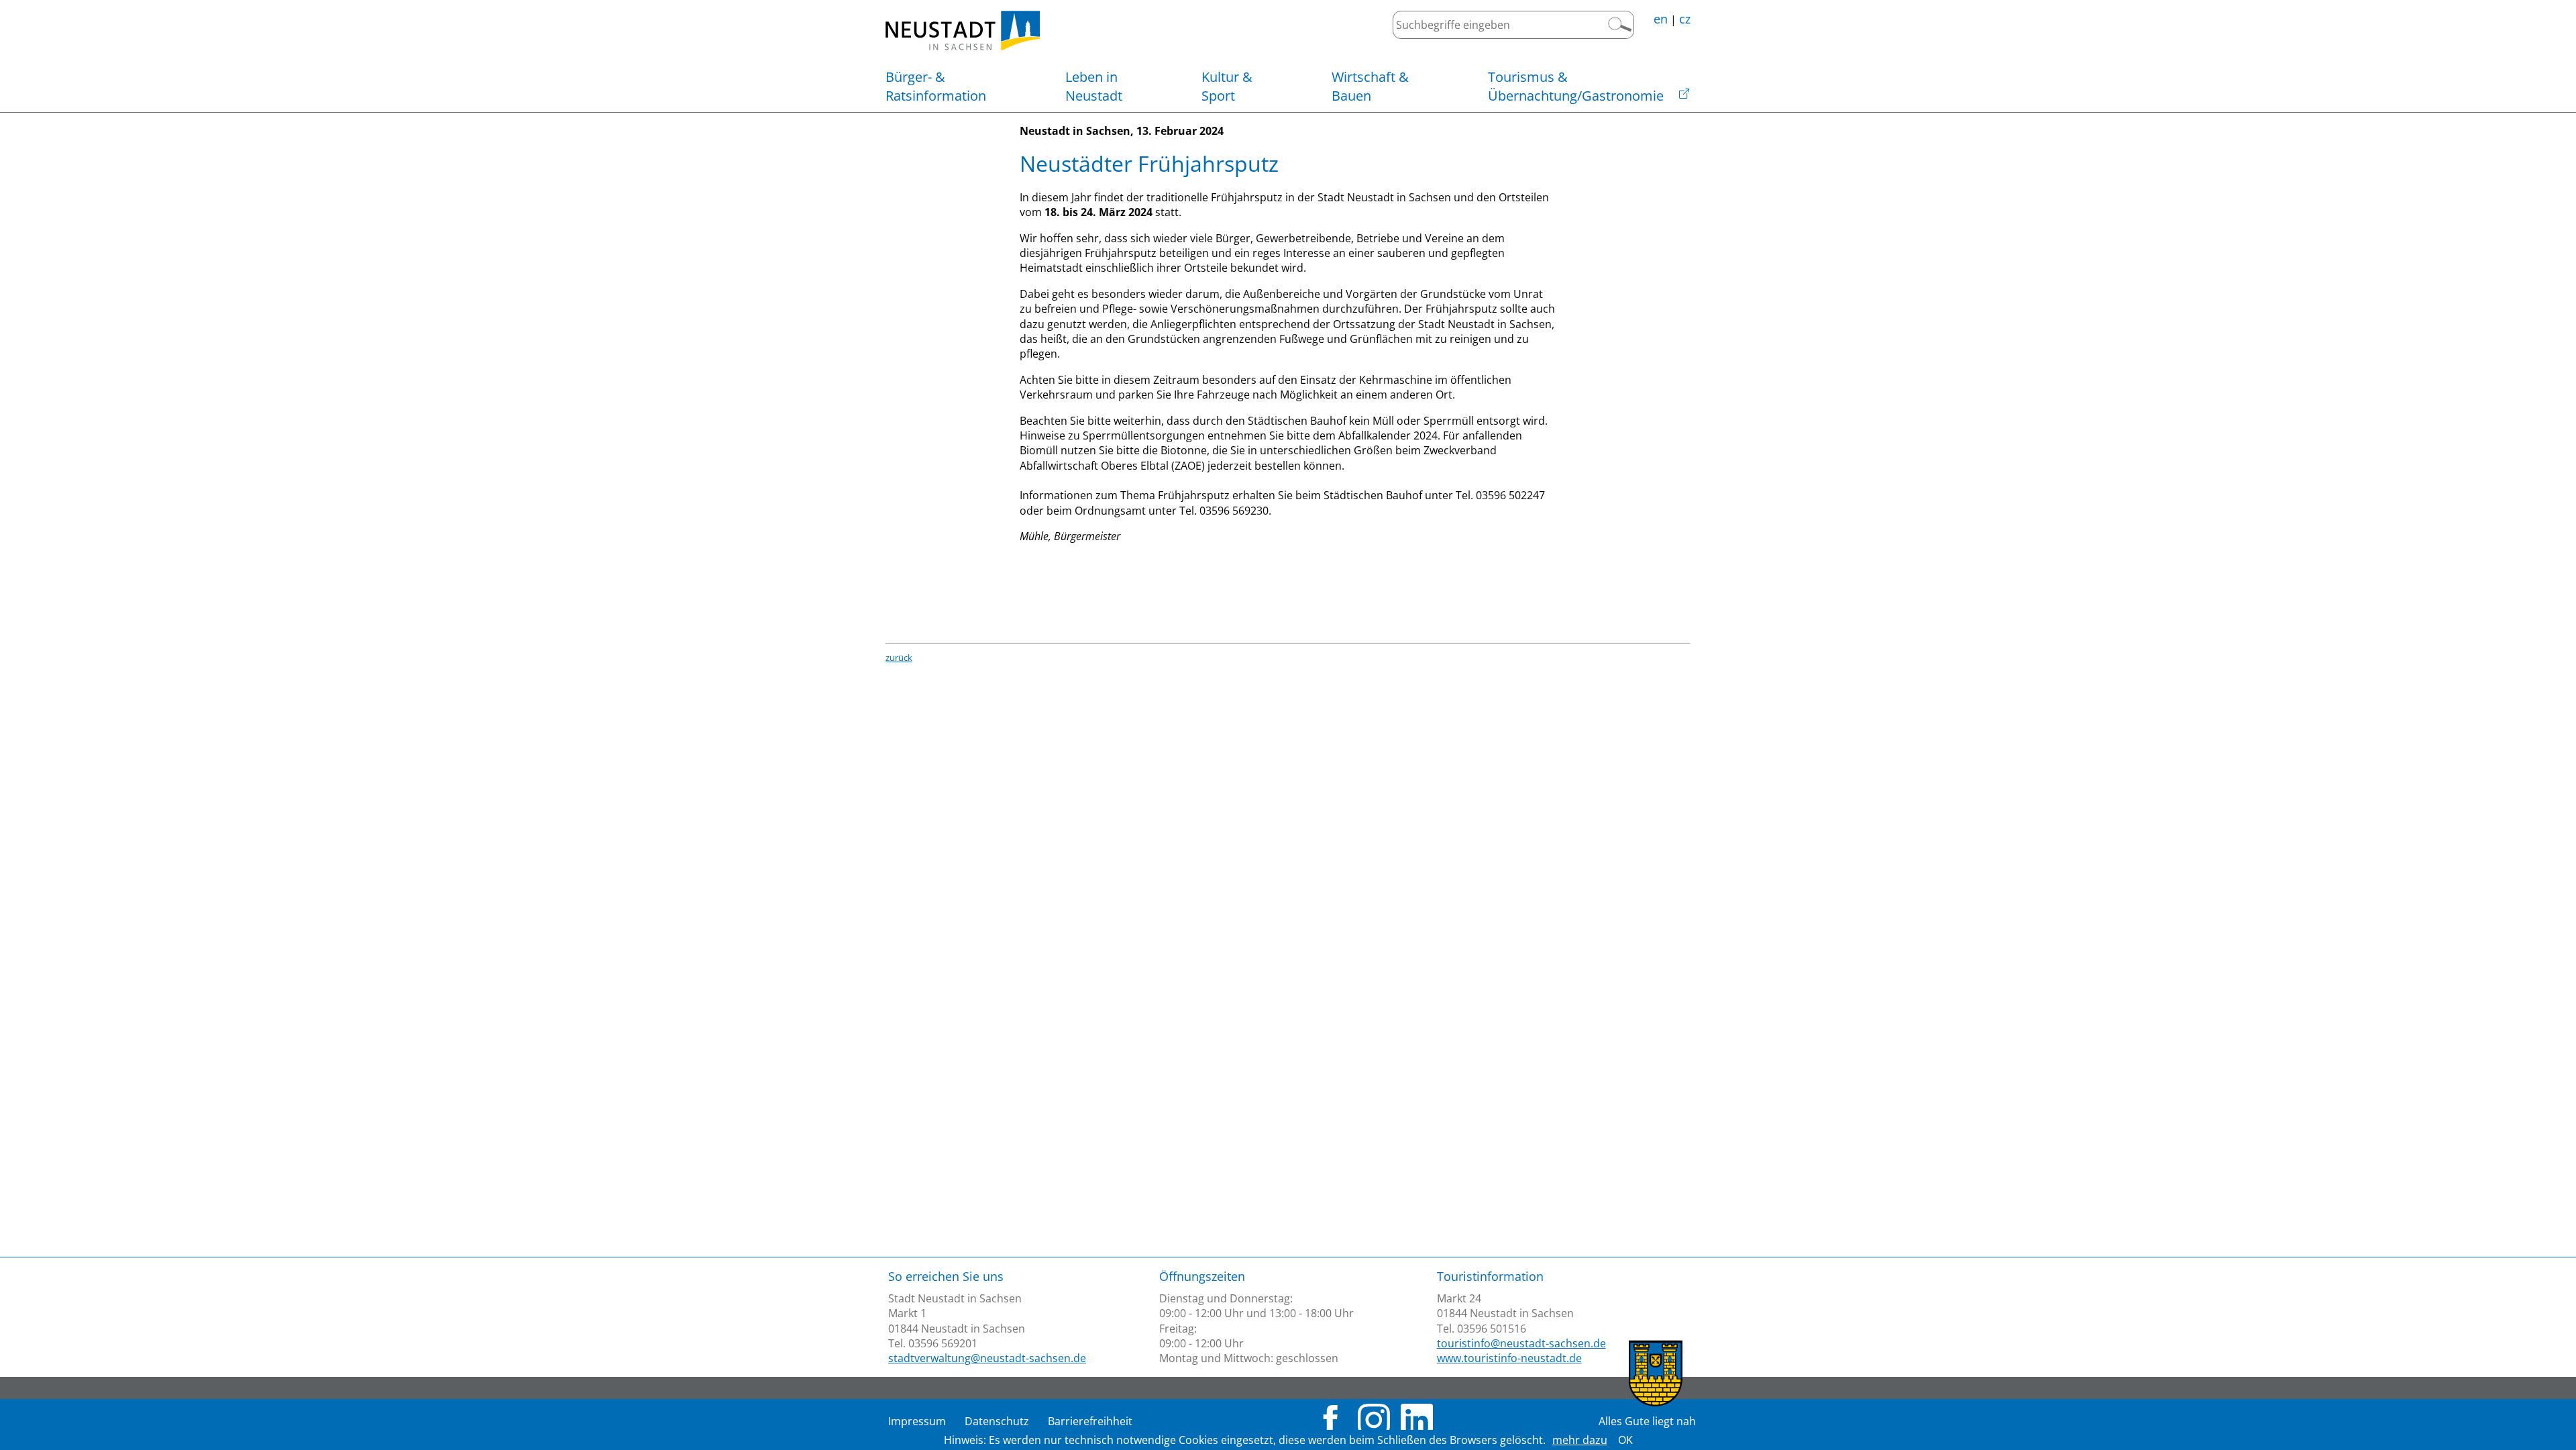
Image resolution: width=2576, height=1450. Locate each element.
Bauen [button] (1370, 86)
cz (1685, 19)
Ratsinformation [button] (936, 86)
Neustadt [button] (1094, 86)
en (1661, 19)
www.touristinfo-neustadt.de (1509, 1358)
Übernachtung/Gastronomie (1576, 86)
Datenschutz (997, 1421)
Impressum (917, 1421)
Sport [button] (1227, 86)
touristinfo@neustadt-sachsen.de (1521, 1343)
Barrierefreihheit (1090, 1421)
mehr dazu (1580, 1440)
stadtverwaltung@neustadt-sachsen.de (987, 1358)
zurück (899, 658)
